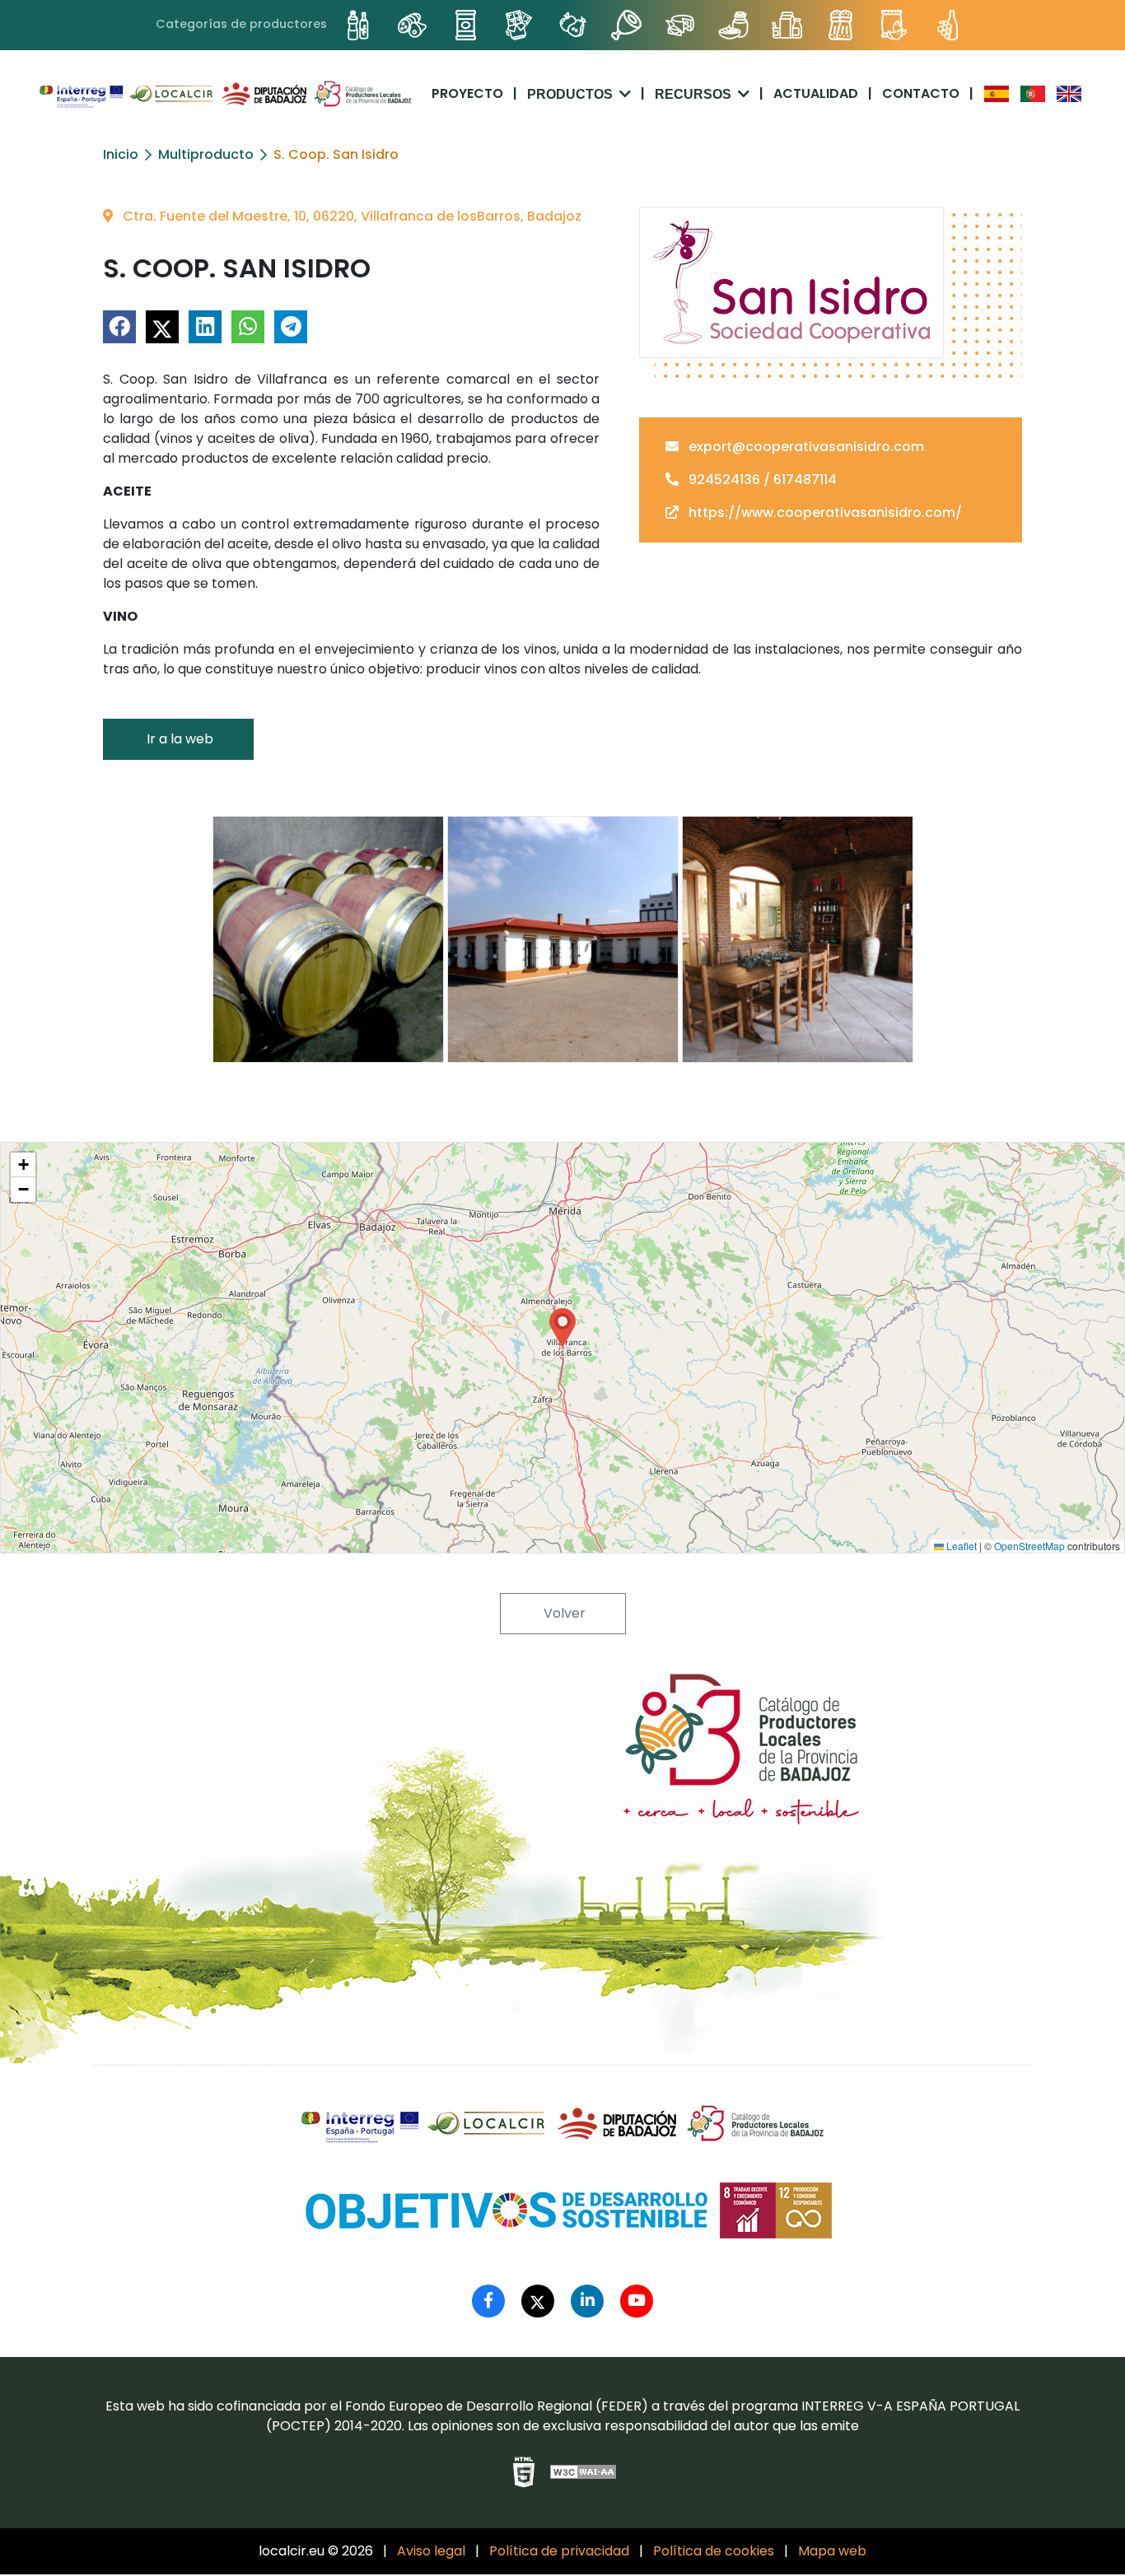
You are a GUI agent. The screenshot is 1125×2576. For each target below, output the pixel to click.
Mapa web (832, 2551)
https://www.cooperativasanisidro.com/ (824, 512)
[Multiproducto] (787, 25)
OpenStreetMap (1029, 1546)
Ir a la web (178, 739)
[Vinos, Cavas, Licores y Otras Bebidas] (948, 25)
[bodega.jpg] (328, 939)
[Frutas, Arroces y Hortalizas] (573, 25)
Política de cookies (714, 2551)
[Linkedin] (205, 327)
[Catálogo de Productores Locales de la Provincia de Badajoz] (226, 94)
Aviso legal (431, 2551)
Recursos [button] (695, 94)
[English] (1067, 94)
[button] (562, 1328)
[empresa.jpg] (563, 939)
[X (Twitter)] (162, 327)
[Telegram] (291, 327)
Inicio (121, 154)
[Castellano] (995, 94)
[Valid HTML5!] (524, 2472)
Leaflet (960, 1546)
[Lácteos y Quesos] (680, 25)
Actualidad (816, 93)
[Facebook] (119, 327)
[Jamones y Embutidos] (626, 25)
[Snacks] (894, 25)
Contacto (921, 93)
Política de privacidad (559, 2551)
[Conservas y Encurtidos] (466, 25)
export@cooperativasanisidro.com (805, 447)
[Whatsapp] (248, 327)
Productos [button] (572, 94)
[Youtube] (637, 2301)
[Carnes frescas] (412, 25)
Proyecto (467, 93)
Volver (563, 1613)
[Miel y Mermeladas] (733, 25)
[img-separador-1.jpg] (798, 939)
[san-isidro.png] (791, 282)
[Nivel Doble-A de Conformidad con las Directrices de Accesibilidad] (584, 2472)
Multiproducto (206, 154)
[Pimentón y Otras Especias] (840, 25)
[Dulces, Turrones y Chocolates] (519, 25)
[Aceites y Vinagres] (359, 25)
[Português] (1031, 94)
